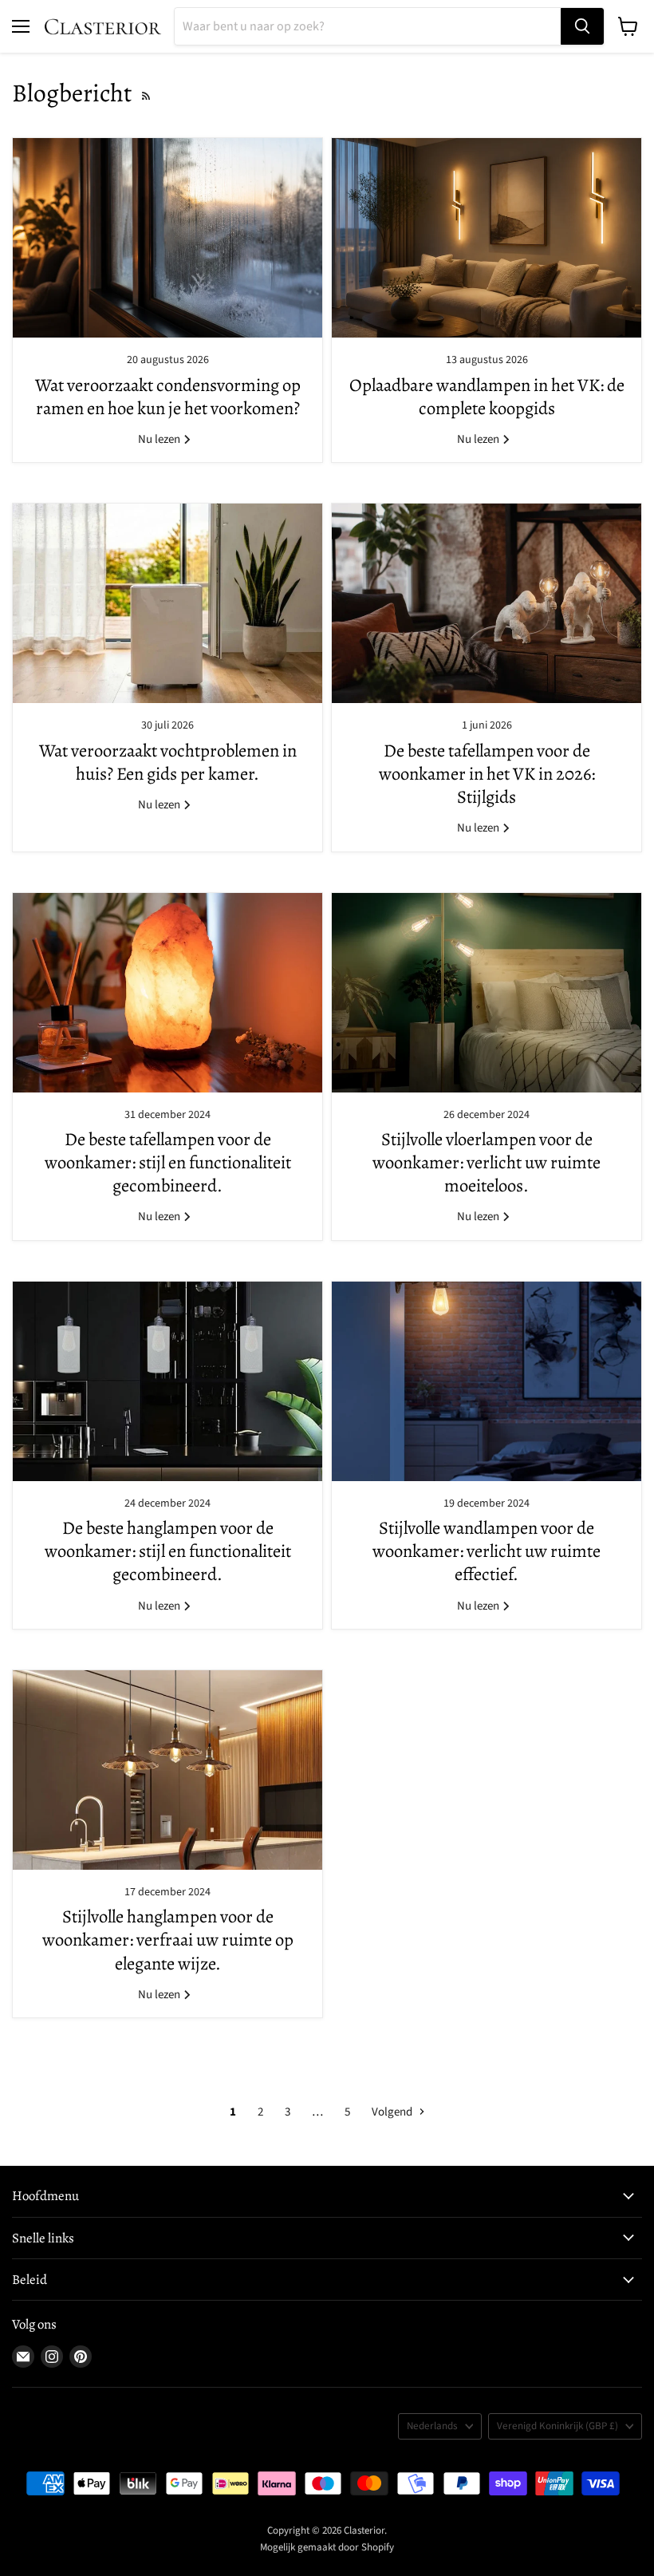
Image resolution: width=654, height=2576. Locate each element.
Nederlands (432, 2426)
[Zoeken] (582, 26)
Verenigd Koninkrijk (557, 2426)
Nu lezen (160, 439)
